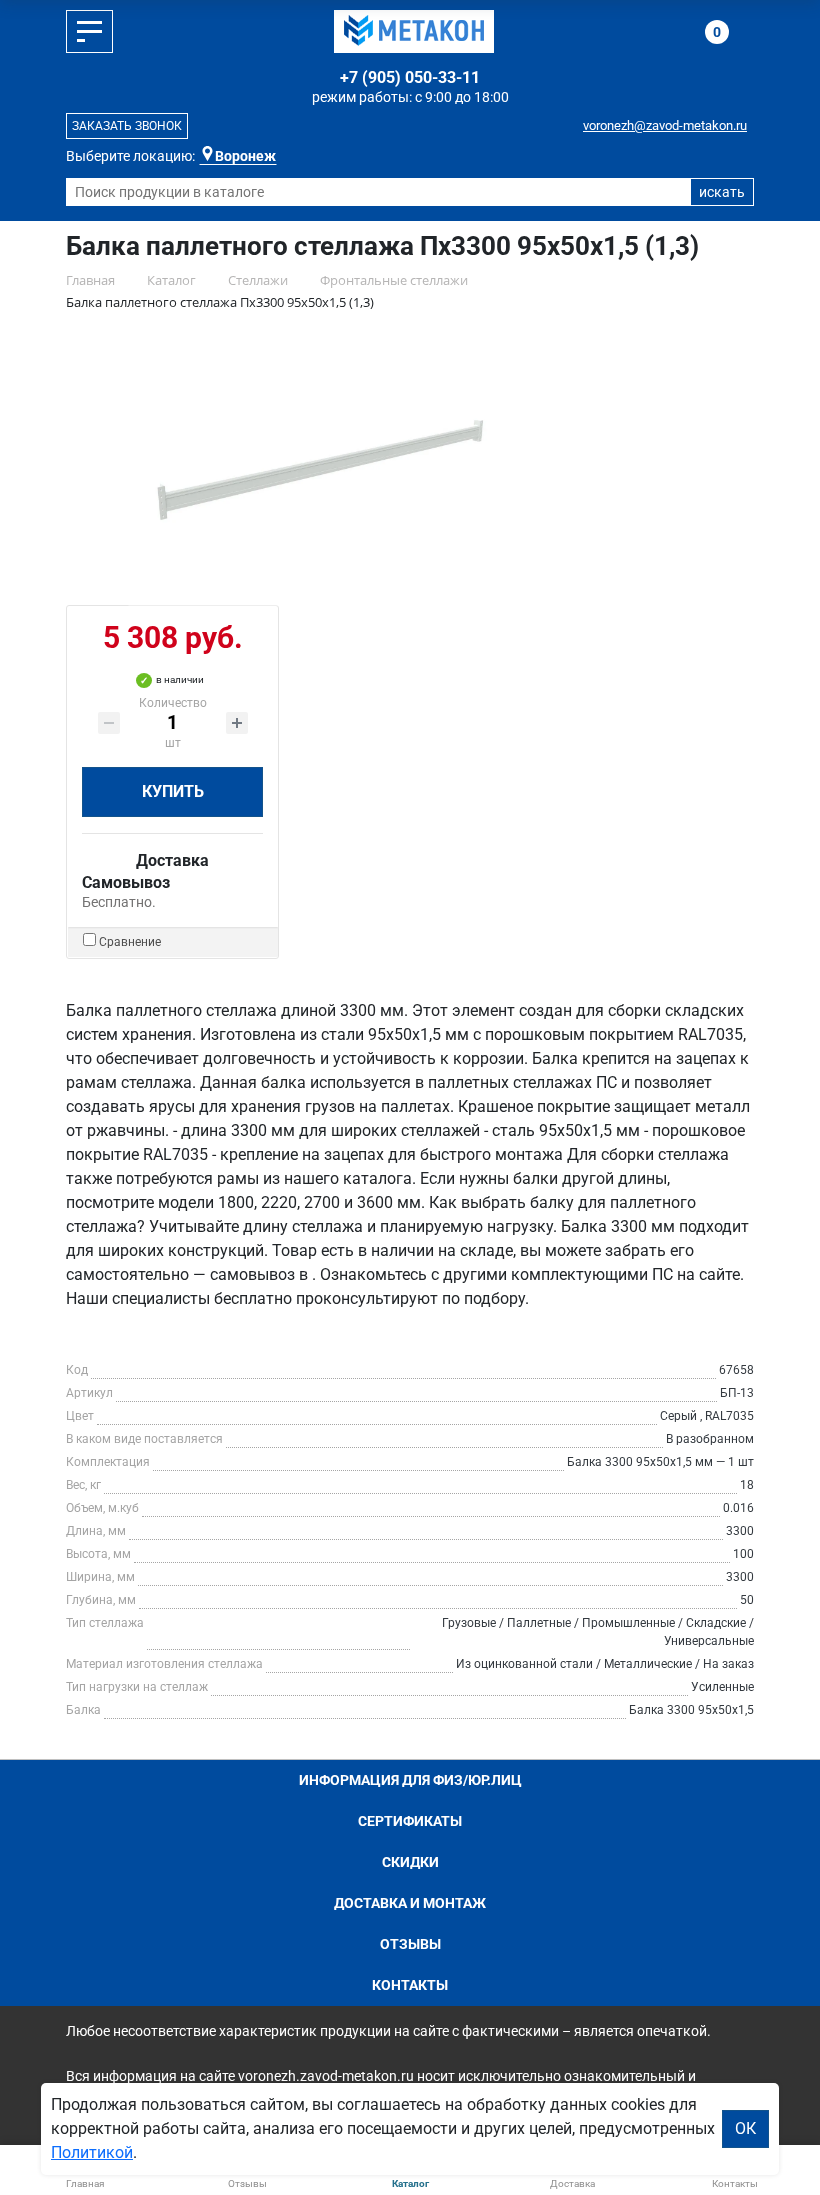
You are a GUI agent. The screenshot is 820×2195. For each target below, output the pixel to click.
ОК (745, 2128)
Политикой (92, 2152)
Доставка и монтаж (410, 1903)
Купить (173, 791)
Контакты (410, 1985)
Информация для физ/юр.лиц (410, 1780)
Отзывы (410, 1944)
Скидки (410, 1862)
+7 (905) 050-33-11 (410, 77)
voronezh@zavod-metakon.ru (665, 125)
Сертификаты (410, 1821)
